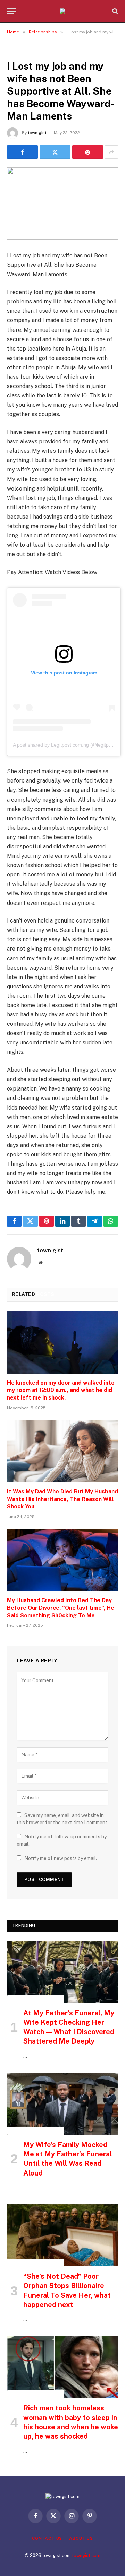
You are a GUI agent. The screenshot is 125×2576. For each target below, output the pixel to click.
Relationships (26, 50)
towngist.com (86, 2555)
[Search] (114, 11)
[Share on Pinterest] (88, 152)
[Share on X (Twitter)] (55, 152)
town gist (37, 133)
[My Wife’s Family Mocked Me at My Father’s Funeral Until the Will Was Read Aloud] (63, 2104)
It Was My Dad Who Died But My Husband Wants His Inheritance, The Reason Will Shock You (62, 1499)
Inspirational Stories (36, 1999)
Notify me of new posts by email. (61, 1858)
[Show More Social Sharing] (111, 152)
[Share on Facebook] (22, 152)
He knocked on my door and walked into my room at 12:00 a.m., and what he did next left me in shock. (61, 1390)
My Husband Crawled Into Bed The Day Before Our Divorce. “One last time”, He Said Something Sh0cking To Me (61, 1608)
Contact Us (47, 2538)
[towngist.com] (62, 11)
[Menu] (11, 11)
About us (81, 2538)
